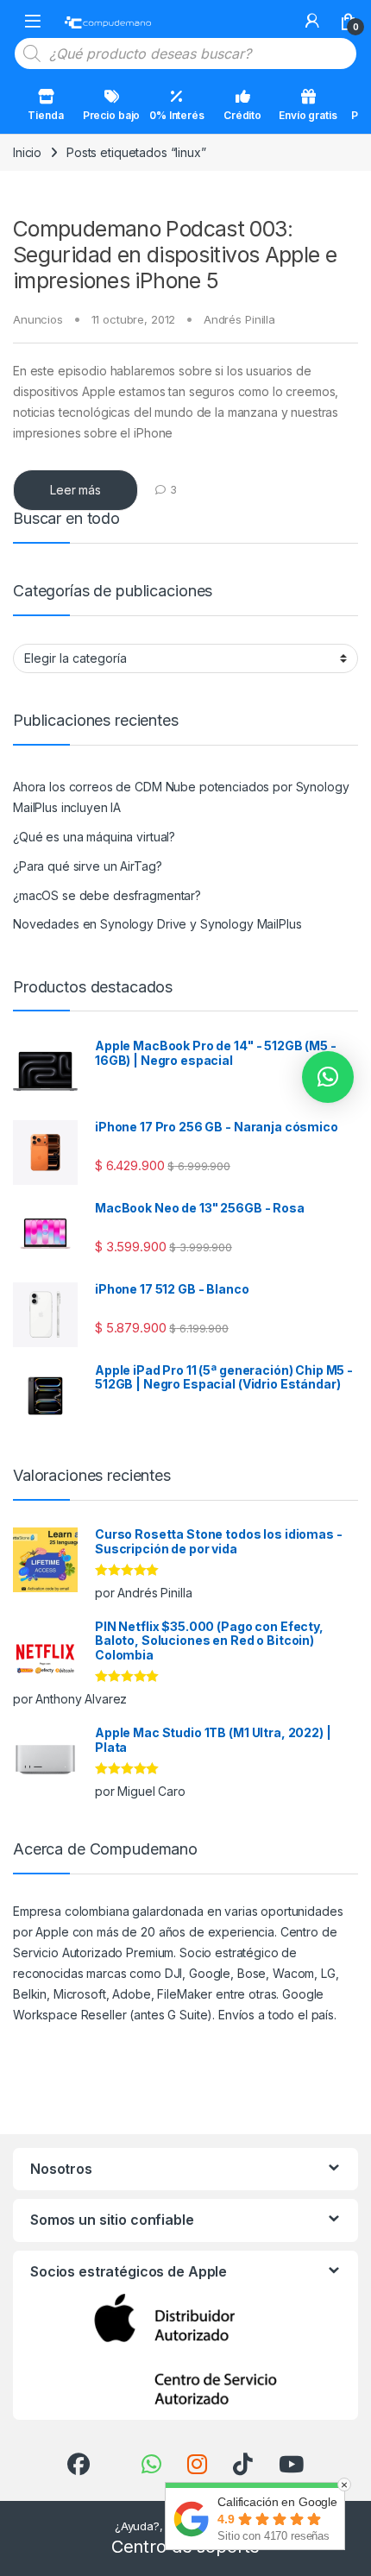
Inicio (27, 152)
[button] (328, 1077)
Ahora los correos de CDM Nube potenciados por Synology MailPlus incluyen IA (181, 797)
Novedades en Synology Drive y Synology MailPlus (157, 924)
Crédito (242, 115)
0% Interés (177, 115)
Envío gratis (308, 115)
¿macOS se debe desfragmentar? (107, 895)
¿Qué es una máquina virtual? (94, 837)
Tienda (45, 115)
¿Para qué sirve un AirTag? (87, 866)
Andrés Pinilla (239, 319)
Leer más (75, 490)
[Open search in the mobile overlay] (185, 54)
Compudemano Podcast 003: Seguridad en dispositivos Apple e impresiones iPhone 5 (175, 255)
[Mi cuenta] (312, 21)
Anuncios (38, 319)
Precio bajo (111, 115)
